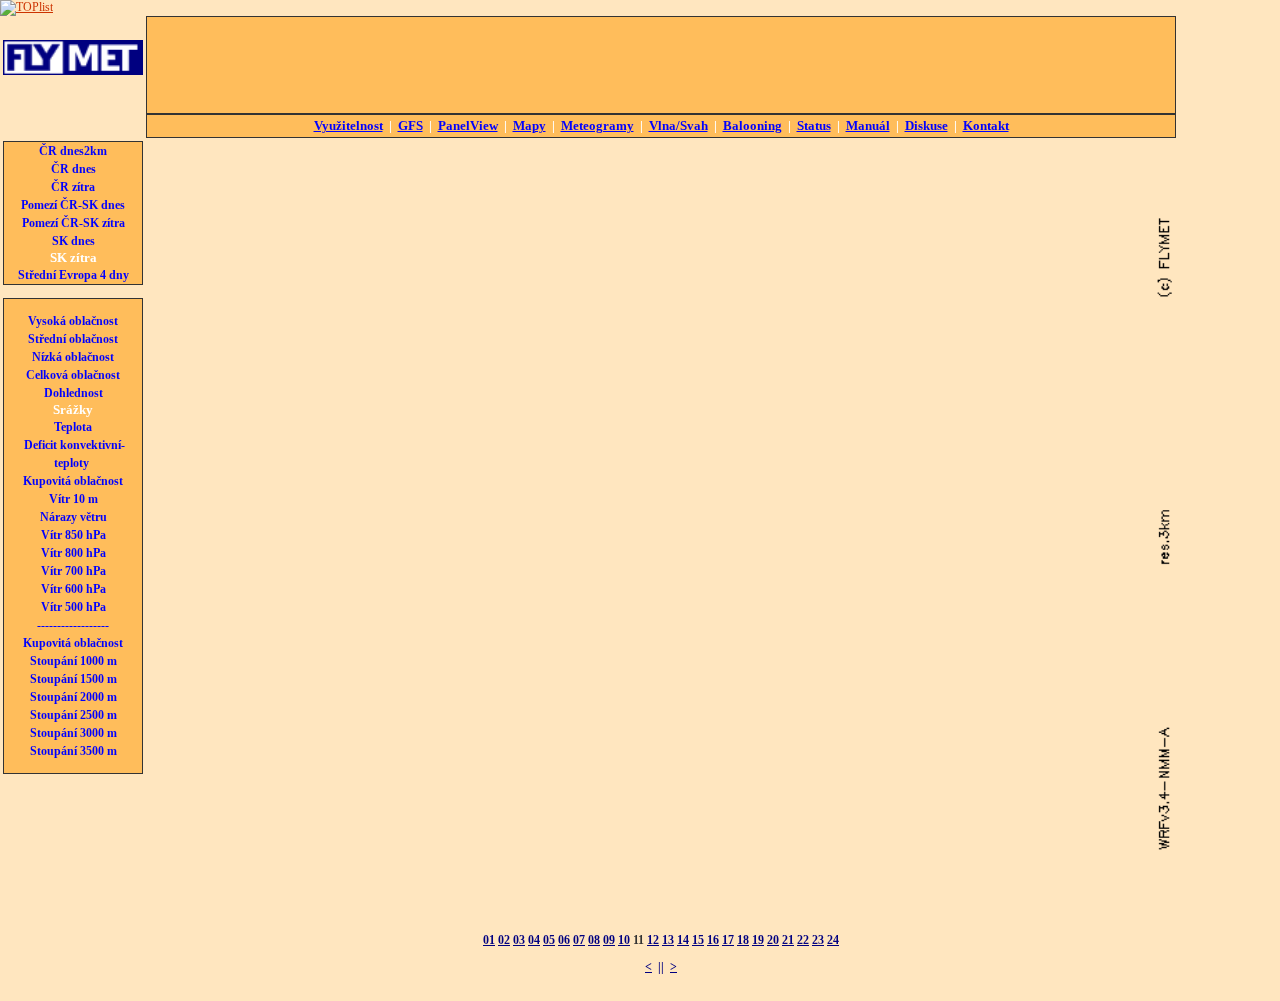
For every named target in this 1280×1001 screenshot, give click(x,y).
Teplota (73, 427)
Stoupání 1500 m (73, 679)
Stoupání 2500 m (73, 715)
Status (814, 125)
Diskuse (926, 125)
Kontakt (986, 125)
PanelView (468, 125)
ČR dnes (73, 169)
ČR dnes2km (73, 151)
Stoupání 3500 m (73, 751)
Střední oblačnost (73, 339)
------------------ (73, 625)
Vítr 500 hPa (73, 607)
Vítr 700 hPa (73, 571)
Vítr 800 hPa (73, 553)
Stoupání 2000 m (73, 697)
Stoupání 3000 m (73, 733)
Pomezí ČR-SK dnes (73, 205)
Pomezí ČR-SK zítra (73, 223)
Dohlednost (73, 393)
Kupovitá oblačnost (73, 481)
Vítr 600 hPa (73, 589)
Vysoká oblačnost (73, 321)
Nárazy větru (73, 517)
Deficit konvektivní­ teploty (74, 454)
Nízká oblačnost (73, 357)
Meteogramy (597, 125)
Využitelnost (348, 125)
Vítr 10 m (73, 499)
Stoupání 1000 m (73, 661)
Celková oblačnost (73, 375)
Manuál (868, 125)
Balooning (752, 125)
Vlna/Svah (678, 125)
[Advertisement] (661, 65)
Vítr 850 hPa (73, 535)
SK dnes (73, 241)
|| (661, 967)
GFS (410, 125)
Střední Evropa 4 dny (73, 275)
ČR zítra (73, 187)
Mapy (529, 125)
